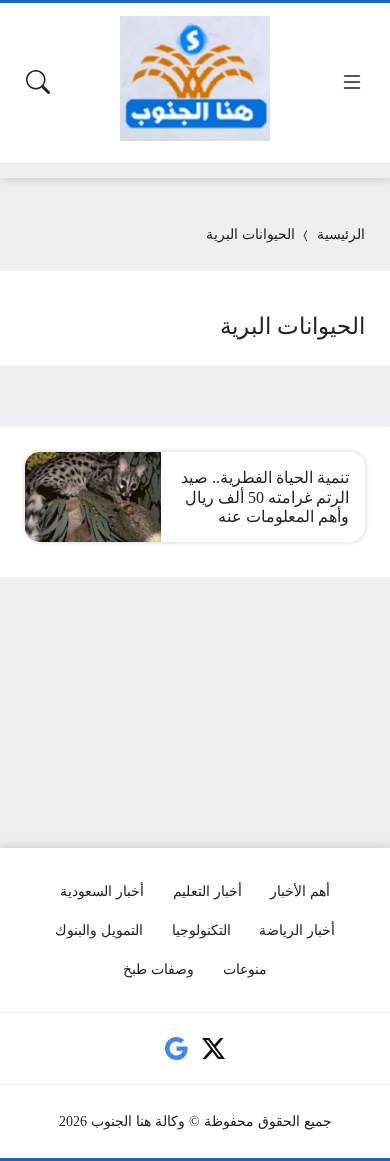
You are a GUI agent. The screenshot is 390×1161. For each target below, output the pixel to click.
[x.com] (214, 1049)
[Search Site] (38, 82)
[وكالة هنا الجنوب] (195, 78)
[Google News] (176, 1049)
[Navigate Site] (352, 82)
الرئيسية (341, 234)
